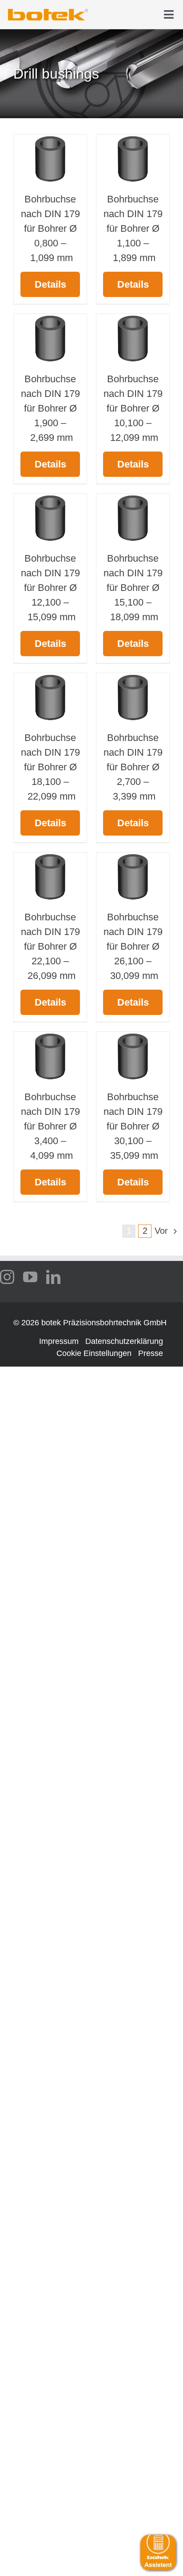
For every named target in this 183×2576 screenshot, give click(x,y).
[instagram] (7, 1277)
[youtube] (30, 1277)
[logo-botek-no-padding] (48, 12)
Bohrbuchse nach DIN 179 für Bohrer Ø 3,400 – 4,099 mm (50, 1126)
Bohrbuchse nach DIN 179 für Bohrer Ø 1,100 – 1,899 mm (133, 228)
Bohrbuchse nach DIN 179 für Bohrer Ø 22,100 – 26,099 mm (50, 946)
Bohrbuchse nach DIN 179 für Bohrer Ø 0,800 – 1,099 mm (50, 228)
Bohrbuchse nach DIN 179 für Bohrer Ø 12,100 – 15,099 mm (50, 588)
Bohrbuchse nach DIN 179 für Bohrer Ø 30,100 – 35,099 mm (133, 1126)
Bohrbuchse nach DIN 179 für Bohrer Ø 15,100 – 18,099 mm (133, 588)
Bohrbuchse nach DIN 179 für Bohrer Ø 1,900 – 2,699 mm (50, 408)
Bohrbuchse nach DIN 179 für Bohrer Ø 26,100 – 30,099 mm (133, 946)
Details (50, 284)
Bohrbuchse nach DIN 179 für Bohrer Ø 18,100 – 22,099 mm (50, 767)
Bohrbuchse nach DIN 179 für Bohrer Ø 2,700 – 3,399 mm (133, 767)
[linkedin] (53, 1277)
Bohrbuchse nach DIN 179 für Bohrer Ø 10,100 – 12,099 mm (133, 408)
